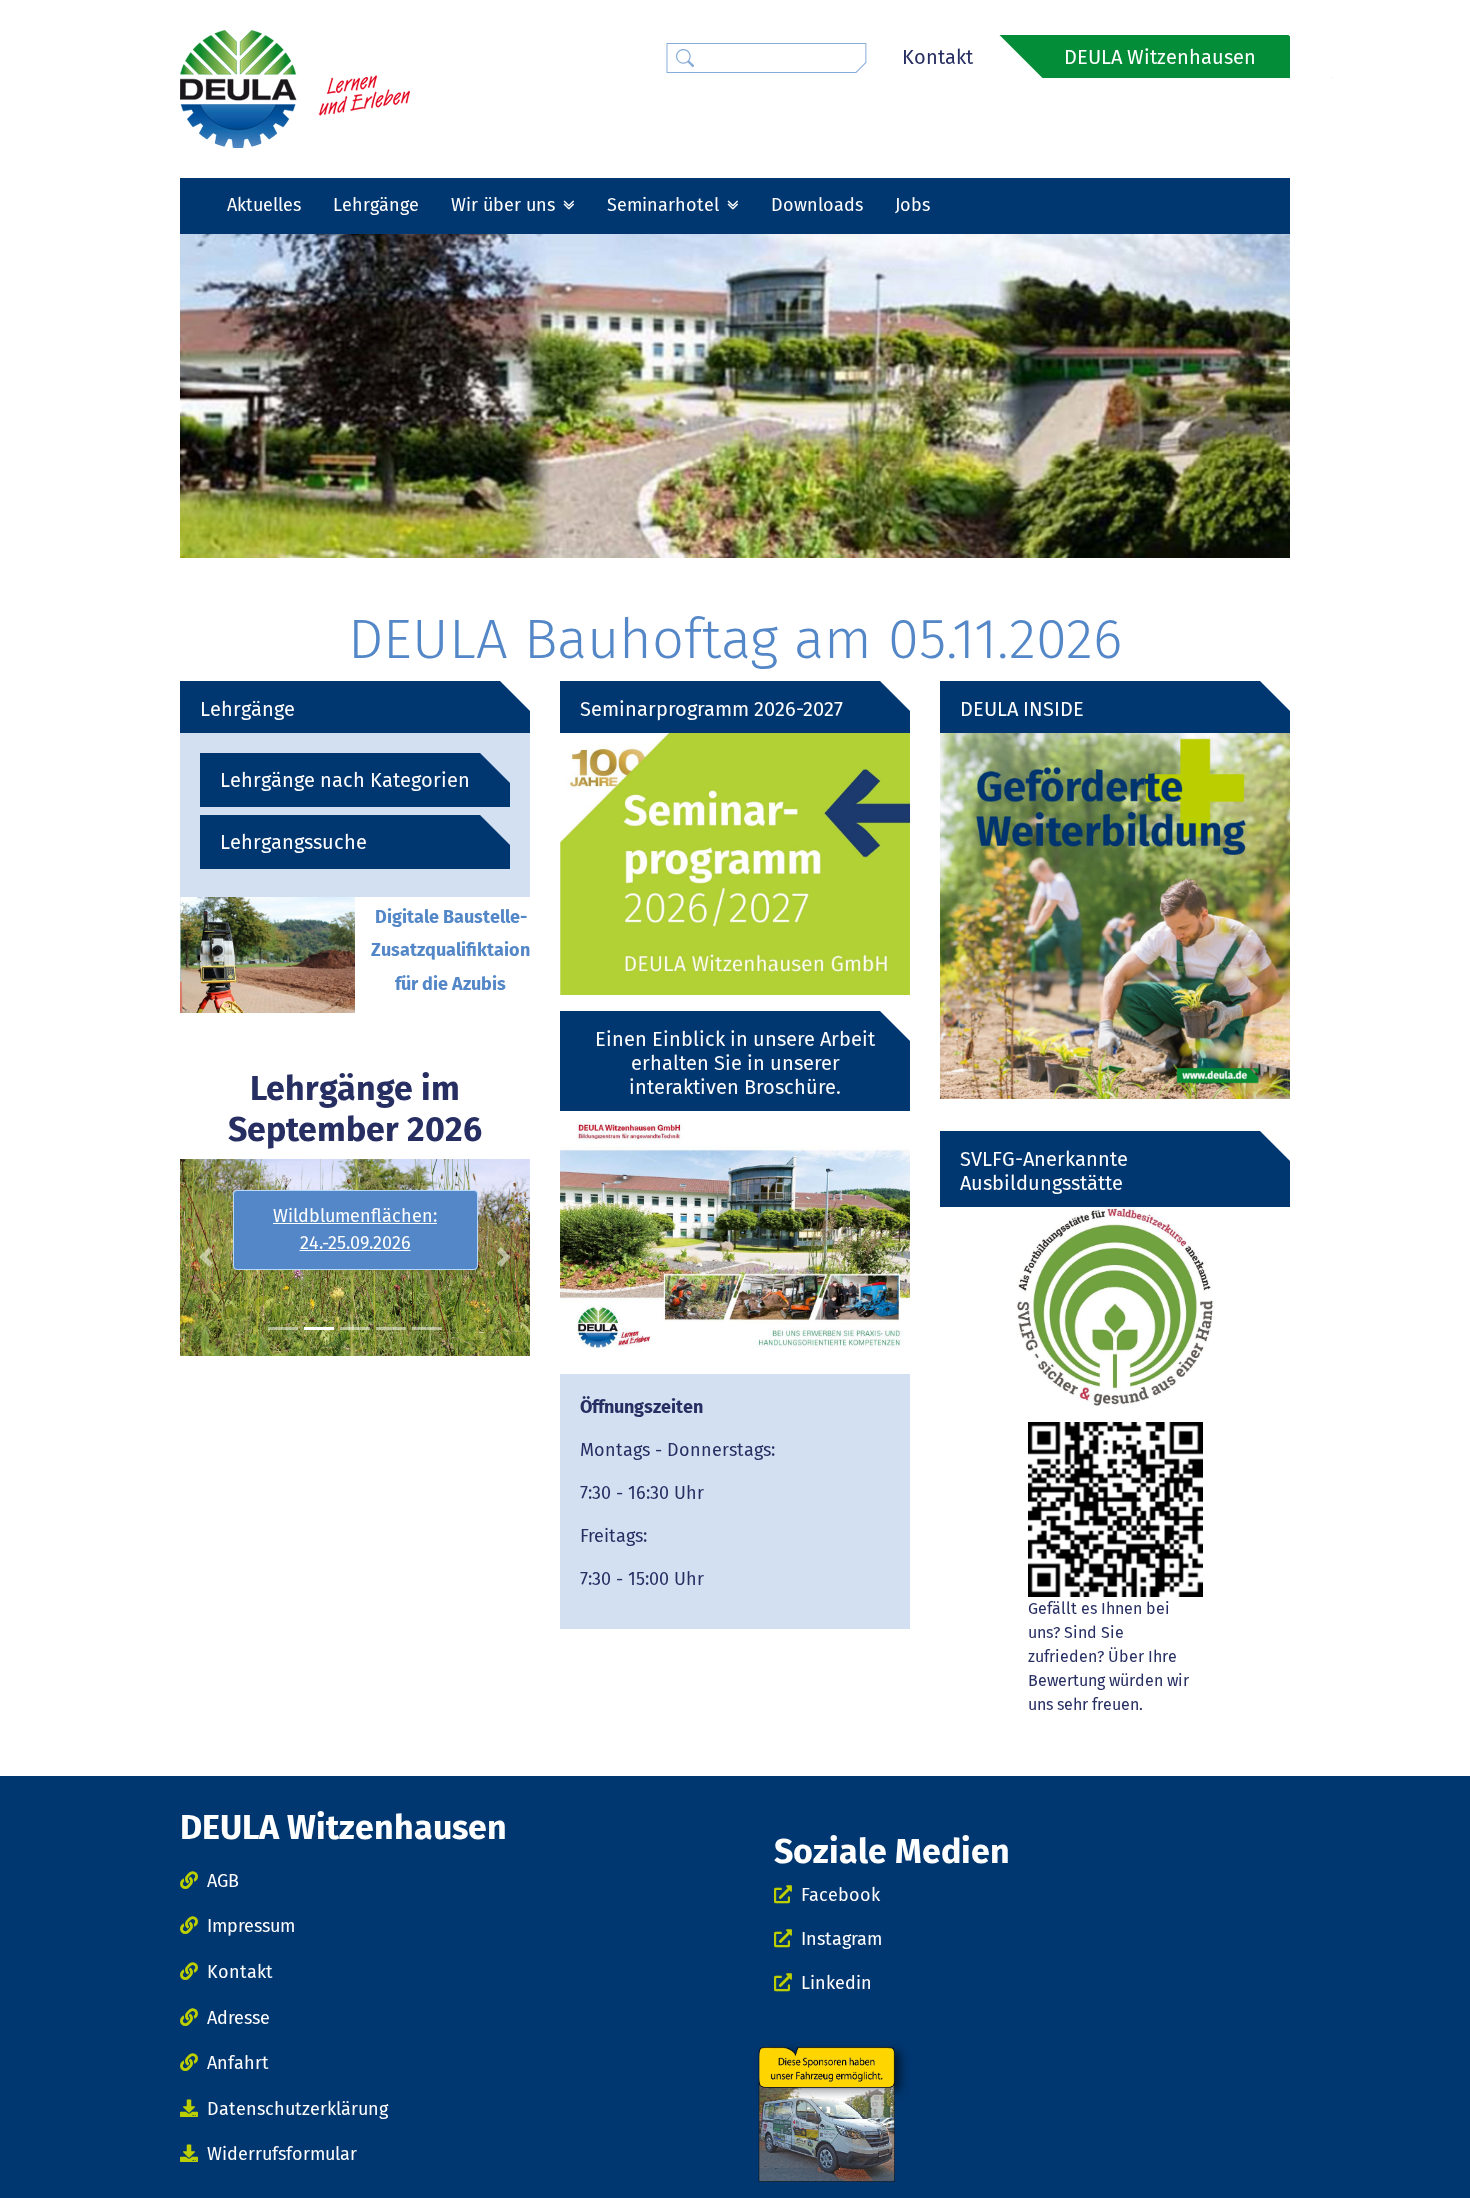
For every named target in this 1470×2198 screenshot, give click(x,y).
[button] (206, 1257)
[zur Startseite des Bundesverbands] (295, 88)
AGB (223, 1881)
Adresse (238, 2018)
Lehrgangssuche (293, 842)
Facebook (840, 1895)
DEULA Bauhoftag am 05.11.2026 (735, 639)
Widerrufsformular (282, 2154)
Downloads (817, 205)
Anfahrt (238, 2063)
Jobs (912, 205)
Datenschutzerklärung (297, 2109)
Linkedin (836, 1983)
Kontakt (937, 57)
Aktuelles (264, 205)
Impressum (251, 1926)
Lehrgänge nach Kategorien (345, 780)
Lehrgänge (376, 205)
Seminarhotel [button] (665, 205)
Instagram (841, 1939)
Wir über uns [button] (505, 205)
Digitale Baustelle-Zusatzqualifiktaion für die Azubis (450, 950)
